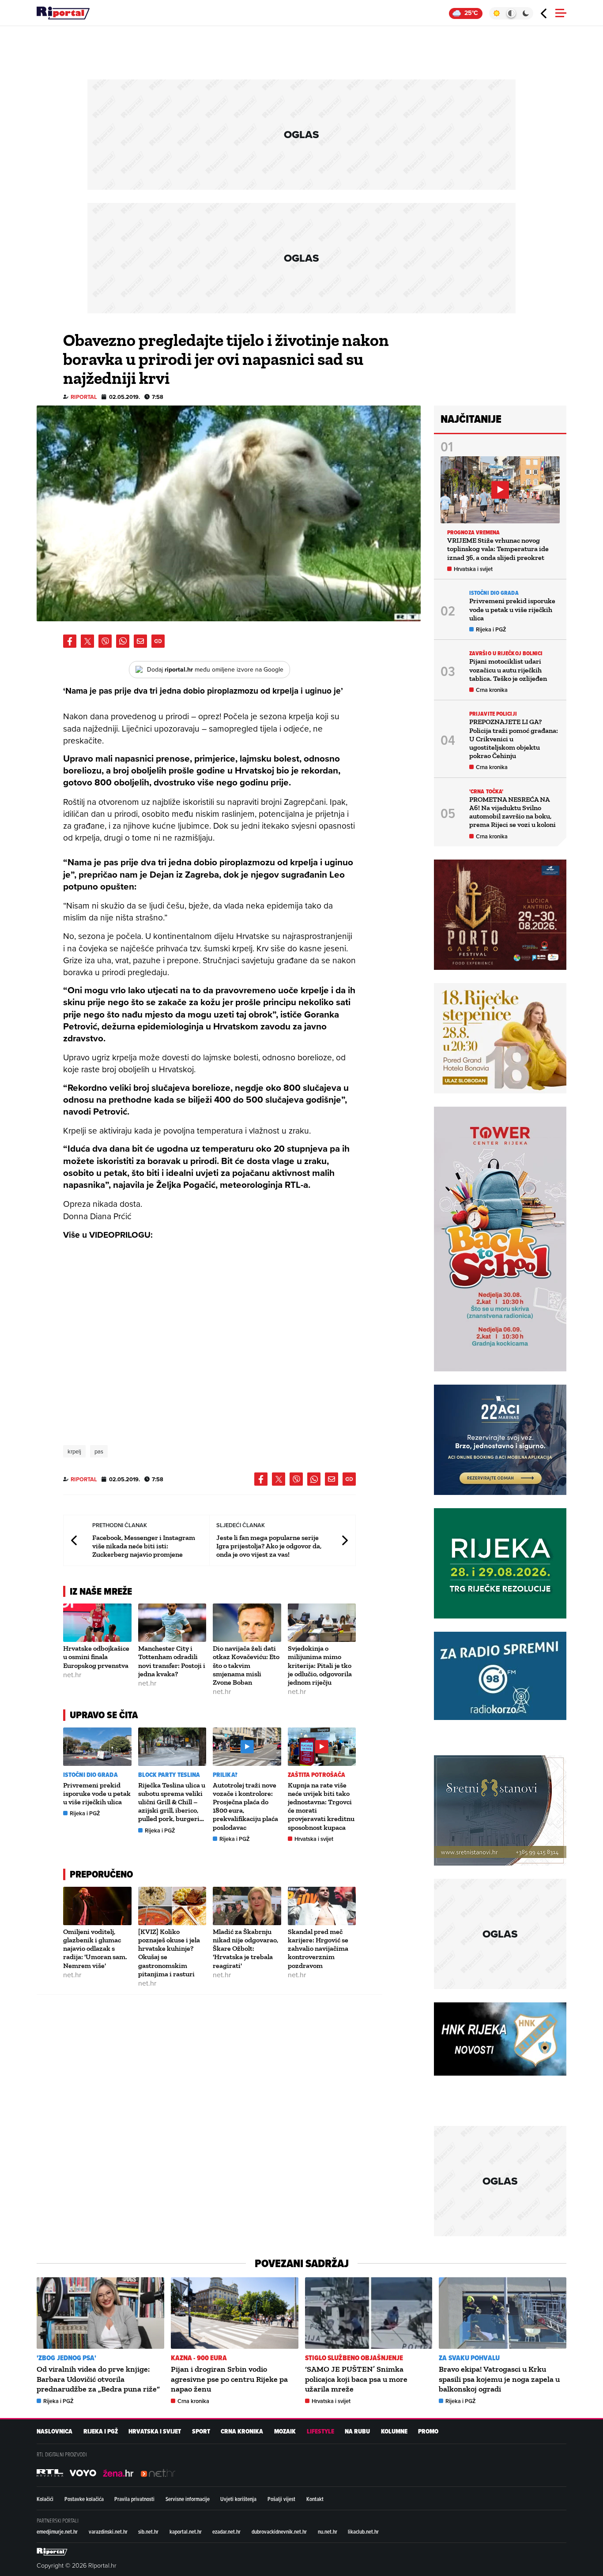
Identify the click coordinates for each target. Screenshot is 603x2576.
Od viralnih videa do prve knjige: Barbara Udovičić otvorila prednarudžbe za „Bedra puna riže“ (98, 2379)
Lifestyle (320, 2431)
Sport (201, 2431)
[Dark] (526, 13)
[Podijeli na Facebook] (70, 641)
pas (99, 1451)
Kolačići (45, 2499)
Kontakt (315, 2499)
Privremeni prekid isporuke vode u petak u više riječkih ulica (97, 1793)
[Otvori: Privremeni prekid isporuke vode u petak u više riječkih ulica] (97, 1747)
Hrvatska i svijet (314, 1839)
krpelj (74, 1451)
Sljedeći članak (344, 1540)
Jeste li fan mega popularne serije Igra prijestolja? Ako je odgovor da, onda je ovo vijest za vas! (269, 1546)
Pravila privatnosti (134, 2499)
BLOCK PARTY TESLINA (169, 1775)
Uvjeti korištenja (238, 2499)
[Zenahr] (118, 2473)
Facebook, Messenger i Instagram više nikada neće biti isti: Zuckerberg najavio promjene (144, 1546)
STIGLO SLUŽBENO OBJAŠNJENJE (354, 2358)
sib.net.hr (148, 2531)
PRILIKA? (225, 1775)
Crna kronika (492, 690)
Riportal (84, 397)
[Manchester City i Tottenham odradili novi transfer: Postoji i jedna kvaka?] (172, 1623)
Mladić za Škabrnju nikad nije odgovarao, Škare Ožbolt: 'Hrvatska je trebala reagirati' (245, 1949)
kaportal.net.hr (186, 2531)
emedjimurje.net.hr (57, 2531)
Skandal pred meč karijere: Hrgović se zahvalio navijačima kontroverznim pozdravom (318, 1949)
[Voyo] (83, 2473)
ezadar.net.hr (226, 2531)
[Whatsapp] (123, 641)
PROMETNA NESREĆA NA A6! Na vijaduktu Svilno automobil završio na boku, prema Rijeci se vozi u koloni (513, 812)
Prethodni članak (75, 1540)
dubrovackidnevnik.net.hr (279, 2531)
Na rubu (357, 2431)
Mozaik (285, 2431)
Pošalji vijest (281, 2499)
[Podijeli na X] (87, 641)
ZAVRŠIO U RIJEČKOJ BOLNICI (506, 653)
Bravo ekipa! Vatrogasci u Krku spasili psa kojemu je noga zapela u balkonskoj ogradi (499, 2379)
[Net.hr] (50, 2473)
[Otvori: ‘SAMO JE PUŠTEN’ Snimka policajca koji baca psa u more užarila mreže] (369, 2313)
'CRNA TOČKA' (486, 791)
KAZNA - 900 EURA (199, 2358)
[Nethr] (158, 2473)
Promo (428, 2431)
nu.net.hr (328, 2531)
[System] (511, 13)
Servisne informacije (188, 2499)
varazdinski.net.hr (108, 2531)
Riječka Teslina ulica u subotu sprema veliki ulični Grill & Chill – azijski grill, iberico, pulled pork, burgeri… (172, 1802)
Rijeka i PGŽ (85, 1813)
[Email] (140, 641)
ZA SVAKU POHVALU (469, 2358)
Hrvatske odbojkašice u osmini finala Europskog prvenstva (96, 1657)
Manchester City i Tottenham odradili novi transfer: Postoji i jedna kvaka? (172, 1661)
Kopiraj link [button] (158, 641)
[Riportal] (63, 13)
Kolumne (394, 2431)
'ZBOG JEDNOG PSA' (66, 2358)
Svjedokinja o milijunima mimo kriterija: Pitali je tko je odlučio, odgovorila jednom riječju (320, 1665)
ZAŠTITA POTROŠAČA (317, 1775)
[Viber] (105, 641)
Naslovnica (55, 2431)
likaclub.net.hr (363, 2531)
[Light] (496, 13)
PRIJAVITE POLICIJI (493, 714)
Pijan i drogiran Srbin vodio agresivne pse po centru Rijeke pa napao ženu (229, 2379)
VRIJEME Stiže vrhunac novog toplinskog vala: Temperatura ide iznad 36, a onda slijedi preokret (498, 549)
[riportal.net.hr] (52, 2552)
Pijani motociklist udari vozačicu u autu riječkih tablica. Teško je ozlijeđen (508, 670)
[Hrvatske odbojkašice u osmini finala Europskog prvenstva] (97, 1623)
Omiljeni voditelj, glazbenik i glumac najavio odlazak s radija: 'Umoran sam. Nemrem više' (95, 1949)
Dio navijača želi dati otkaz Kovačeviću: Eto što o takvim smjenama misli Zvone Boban (246, 1665)
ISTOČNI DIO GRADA (90, 1775)
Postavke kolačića (84, 2499)
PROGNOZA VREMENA (474, 532)
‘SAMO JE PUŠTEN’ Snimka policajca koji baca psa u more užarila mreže (356, 2379)
